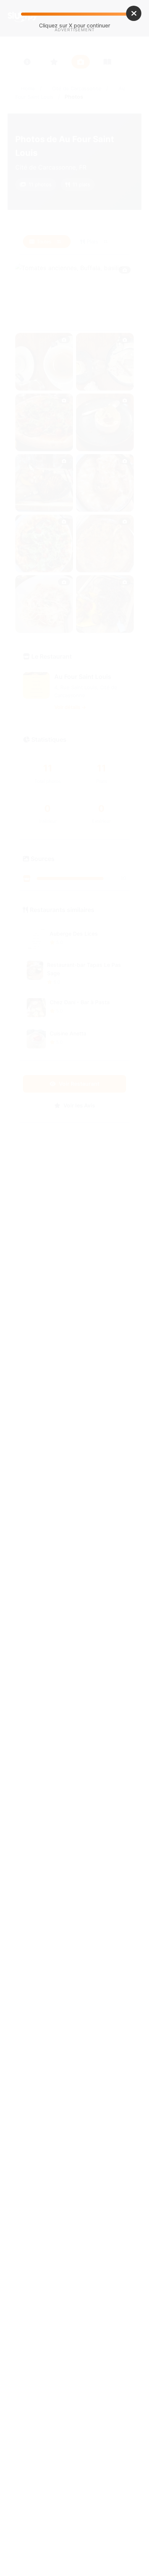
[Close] (134, 13)
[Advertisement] (74, 119)
